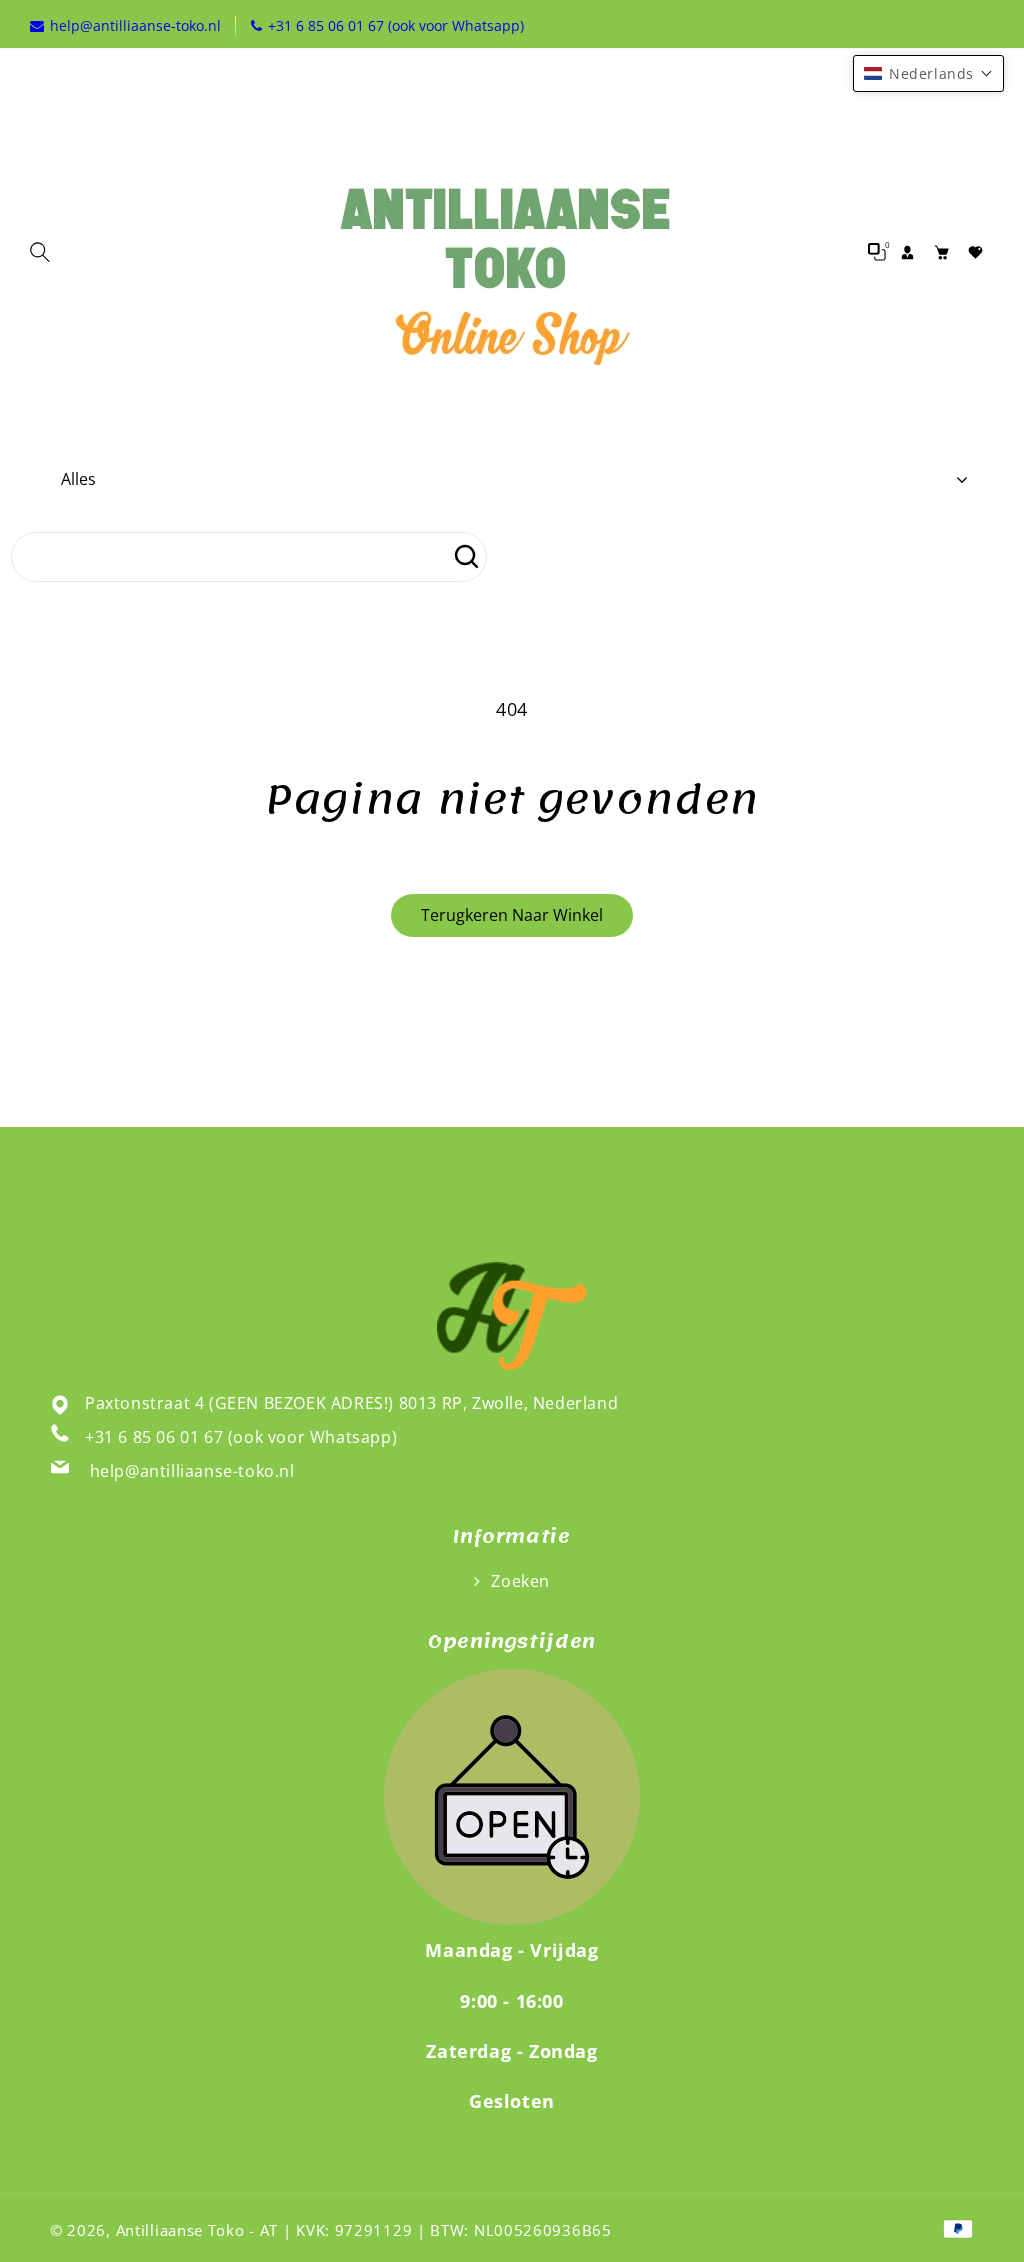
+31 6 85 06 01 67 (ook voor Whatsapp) (241, 1437)
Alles (78, 479)
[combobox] (249, 557)
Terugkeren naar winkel (512, 915)
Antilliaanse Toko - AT (197, 2230)
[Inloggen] (907, 252)
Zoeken (518, 1581)
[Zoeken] (466, 557)
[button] (45, 252)
